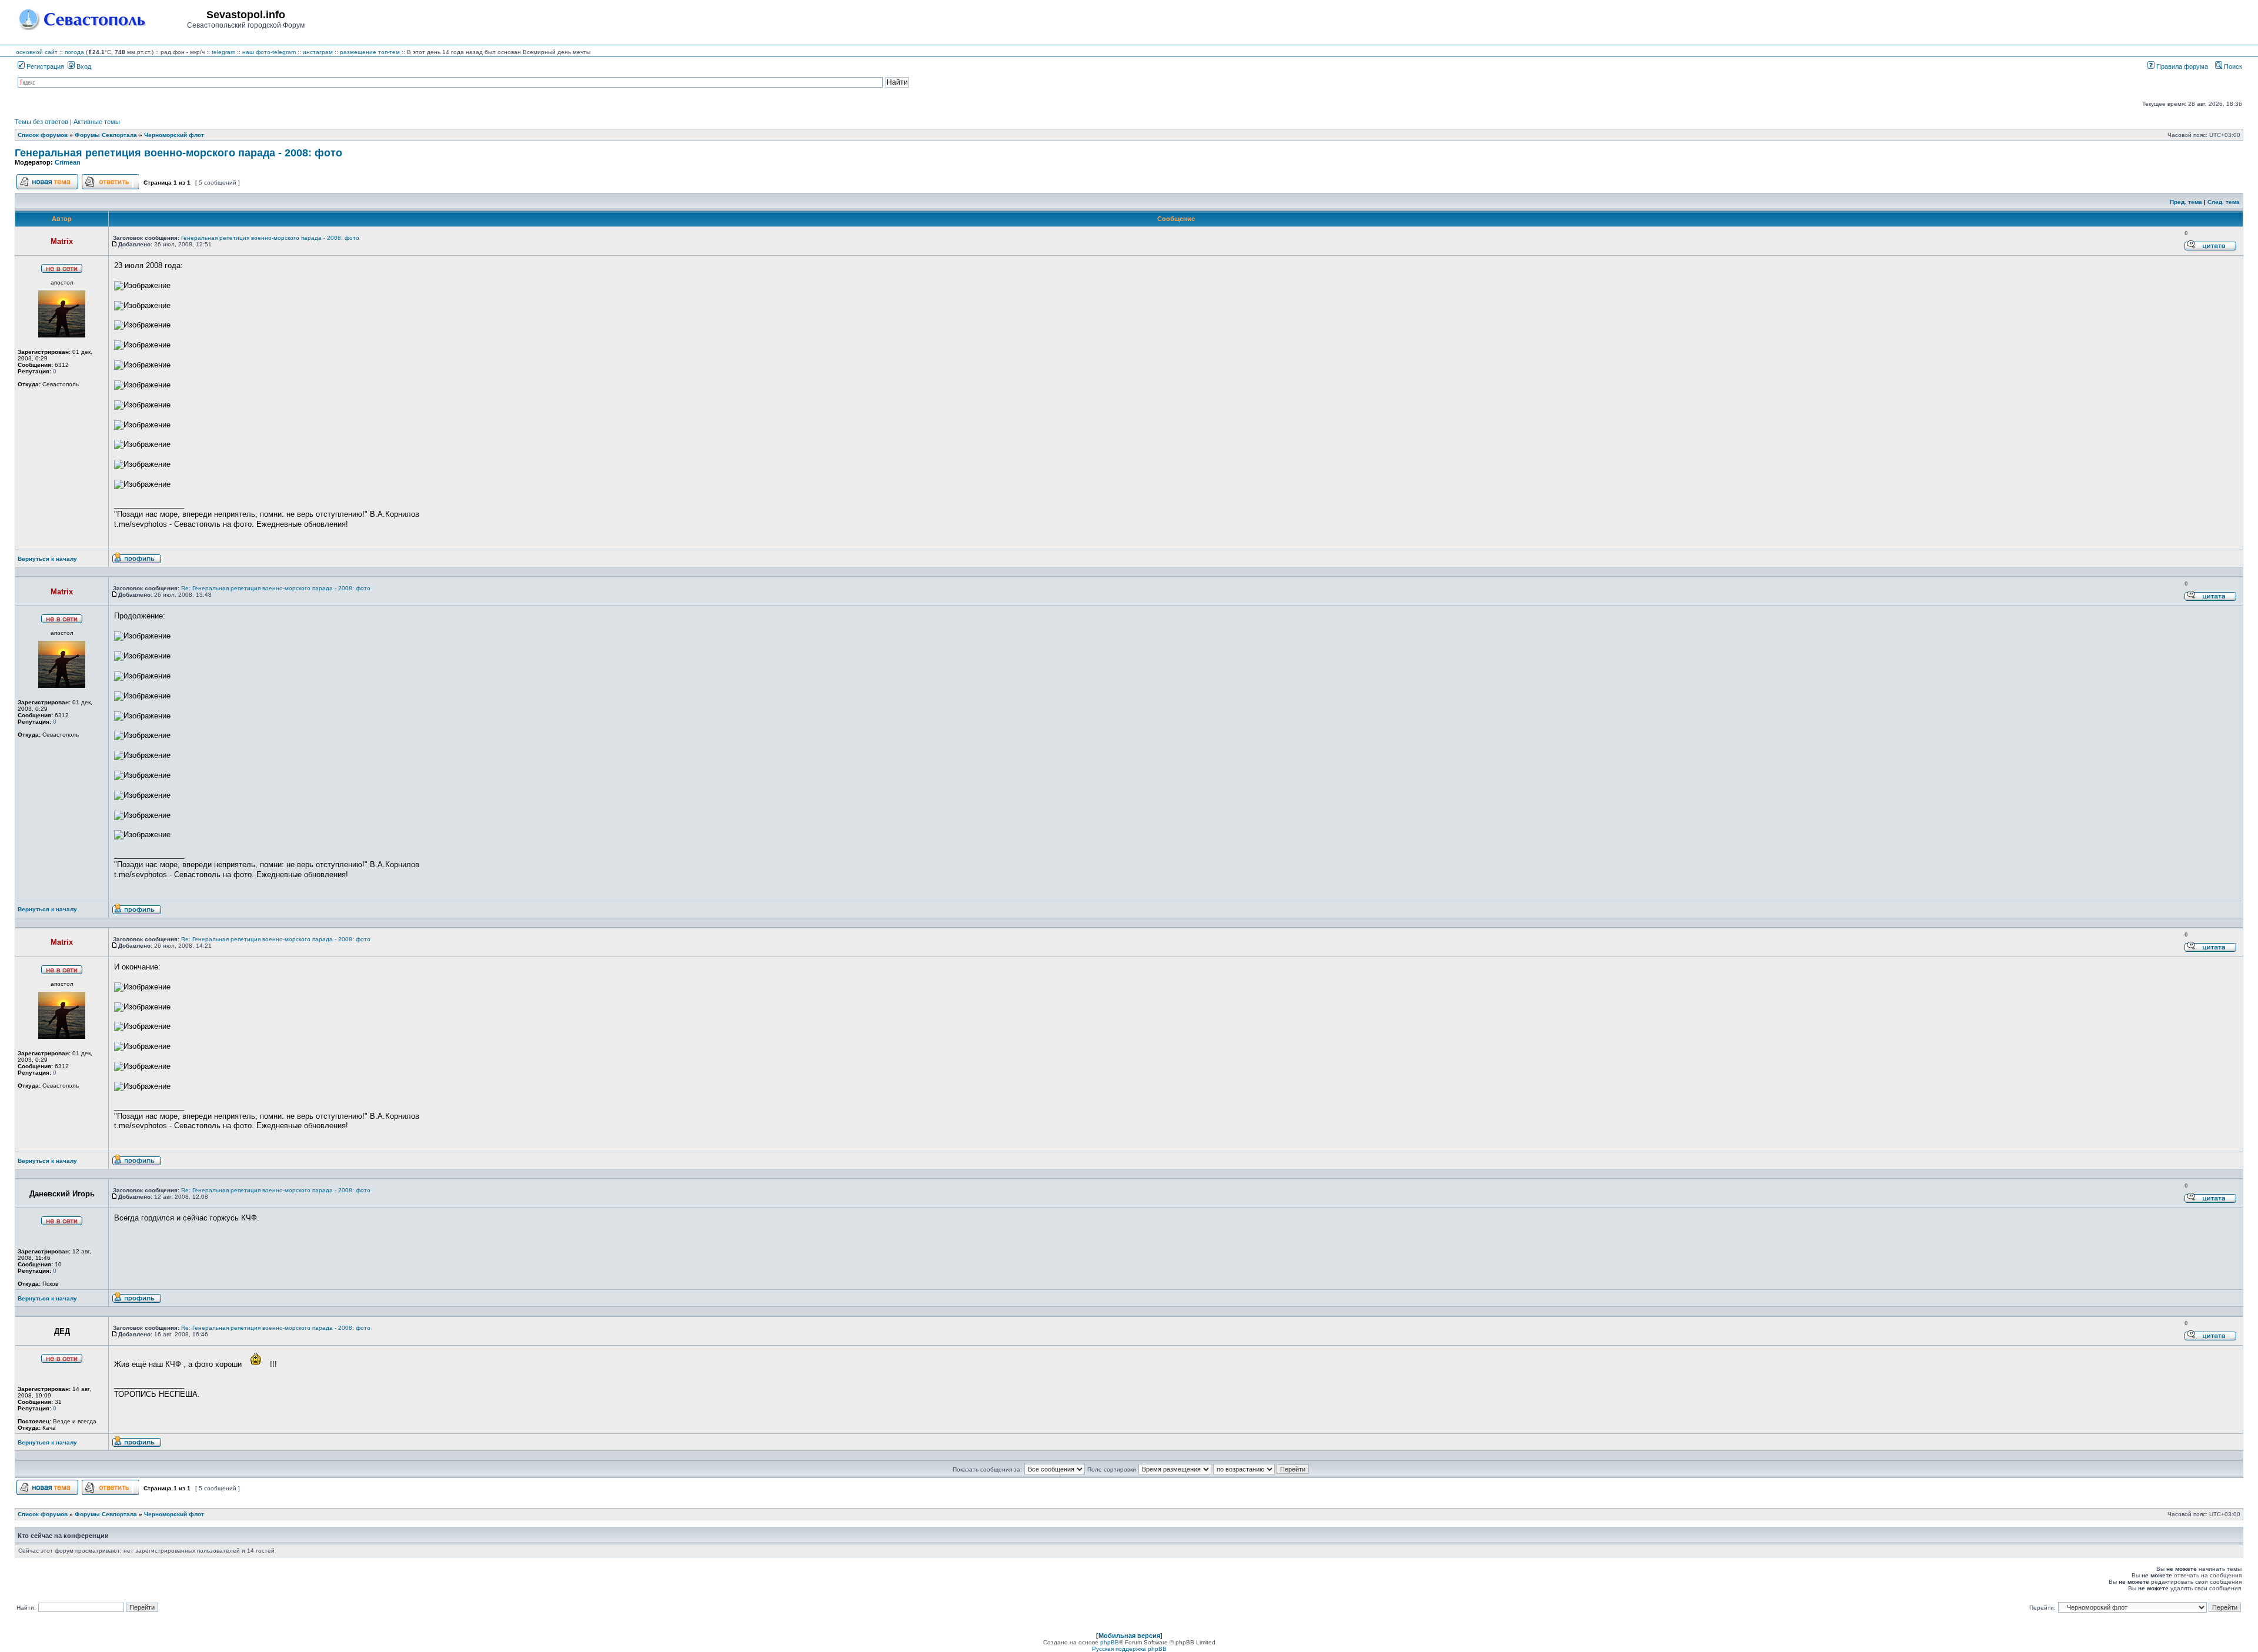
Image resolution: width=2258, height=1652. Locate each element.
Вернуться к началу (47, 559)
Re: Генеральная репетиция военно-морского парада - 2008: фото (276, 588)
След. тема (2224, 202)
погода (74, 52)
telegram (223, 52)
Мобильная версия (1129, 1636)
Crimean (68, 162)
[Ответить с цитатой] (2210, 249)
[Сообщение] (115, 244)
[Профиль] (137, 562)
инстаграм (318, 52)
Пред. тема (2186, 202)
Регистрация (44, 66)
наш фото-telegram (269, 52)
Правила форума (2181, 66)
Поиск (2232, 66)
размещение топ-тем (370, 52)
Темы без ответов (41, 122)
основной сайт (37, 52)
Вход (83, 66)
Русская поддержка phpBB (1129, 1649)
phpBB (1110, 1642)
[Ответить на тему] (110, 188)
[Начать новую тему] (47, 188)
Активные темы (97, 122)
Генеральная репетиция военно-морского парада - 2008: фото (178, 153)
